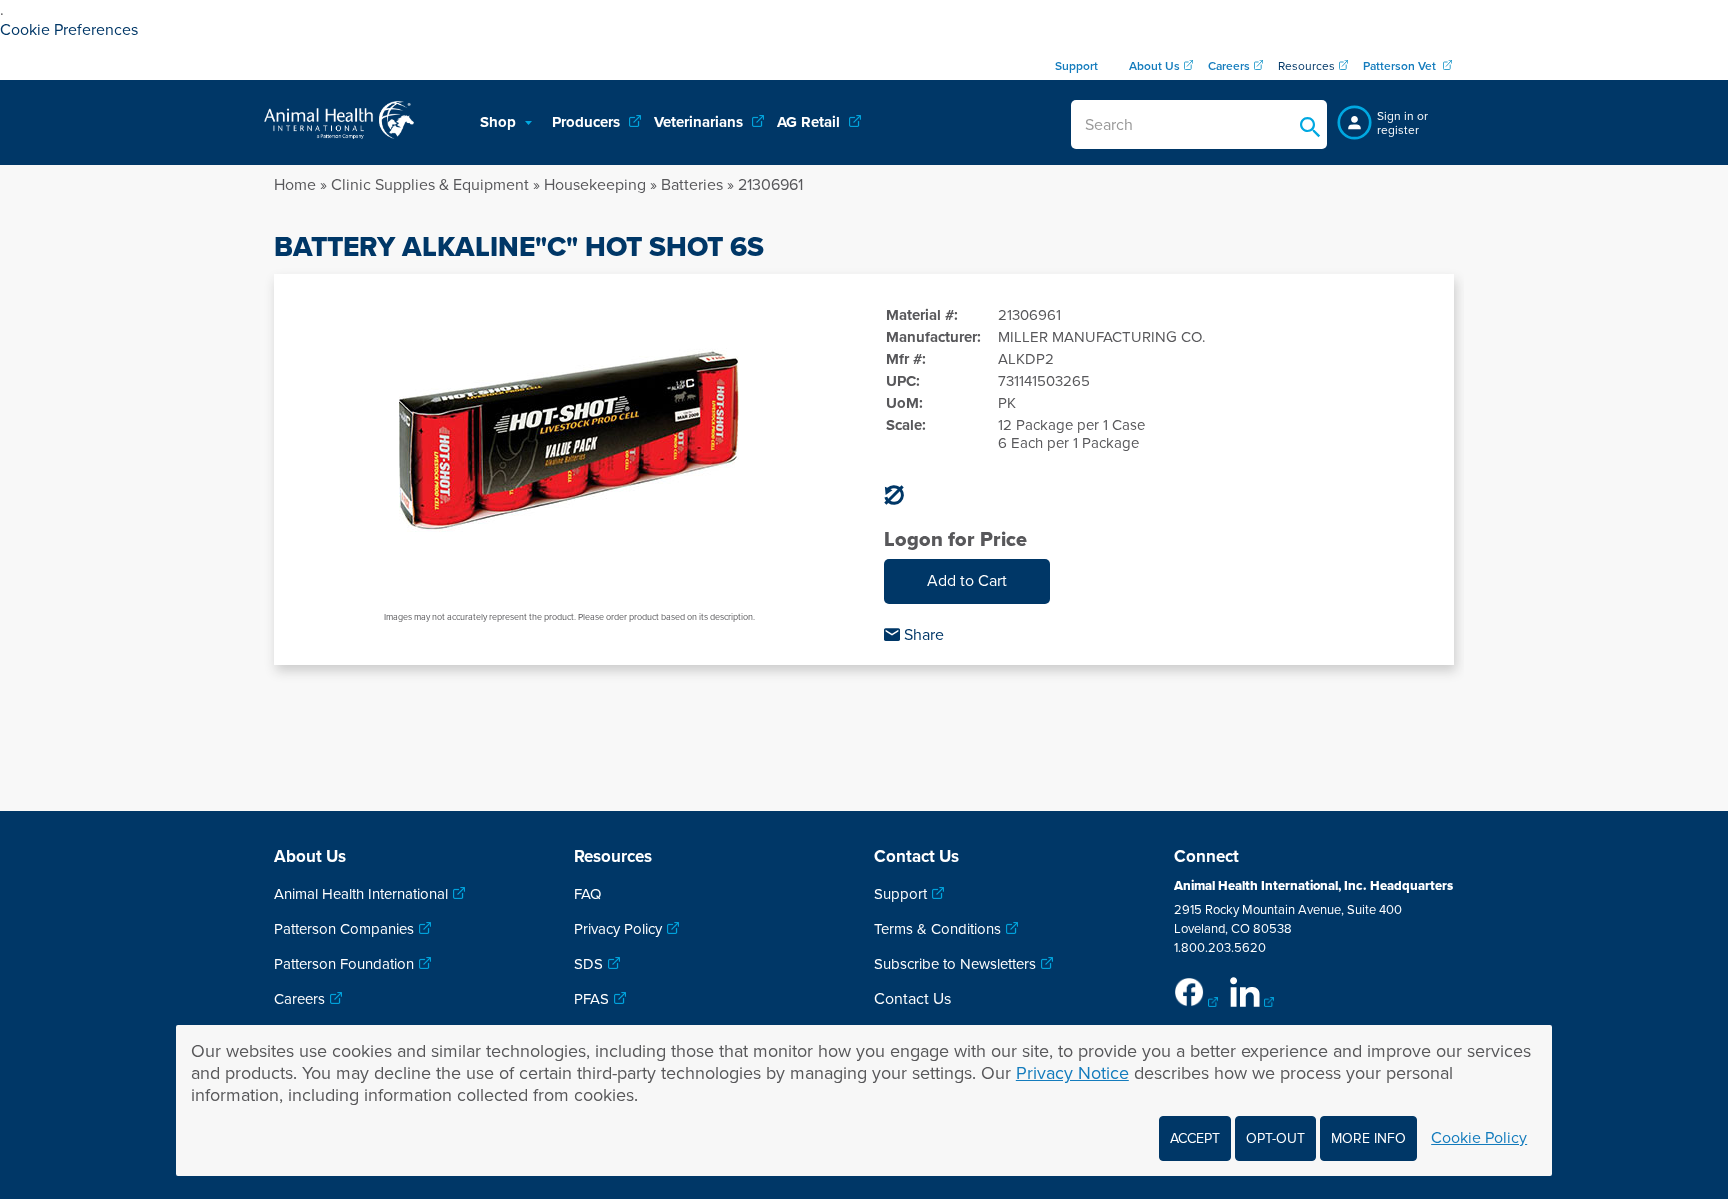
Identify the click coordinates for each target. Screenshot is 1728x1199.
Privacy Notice (1072, 1073)
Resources (1306, 66)
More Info (1368, 1138)
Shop (500, 122)
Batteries (692, 185)
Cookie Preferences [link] (69, 30)
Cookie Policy (1479, 1138)
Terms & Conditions (937, 929)
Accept (1195, 1138)
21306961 (770, 185)
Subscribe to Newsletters (955, 964)
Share (922, 635)
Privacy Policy (618, 929)
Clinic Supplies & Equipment (430, 185)
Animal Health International (361, 894)
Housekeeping (595, 185)
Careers (299, 999)
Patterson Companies (344, 929)
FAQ (587, 894)
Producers (588, 122)
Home (295, 185)
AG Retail (810, 122)
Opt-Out (1275, 1138)
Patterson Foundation (344, 964)
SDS (588, 964)
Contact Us (912, 999)
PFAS (591, 999)
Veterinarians (700, 122)
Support (900, 894)
